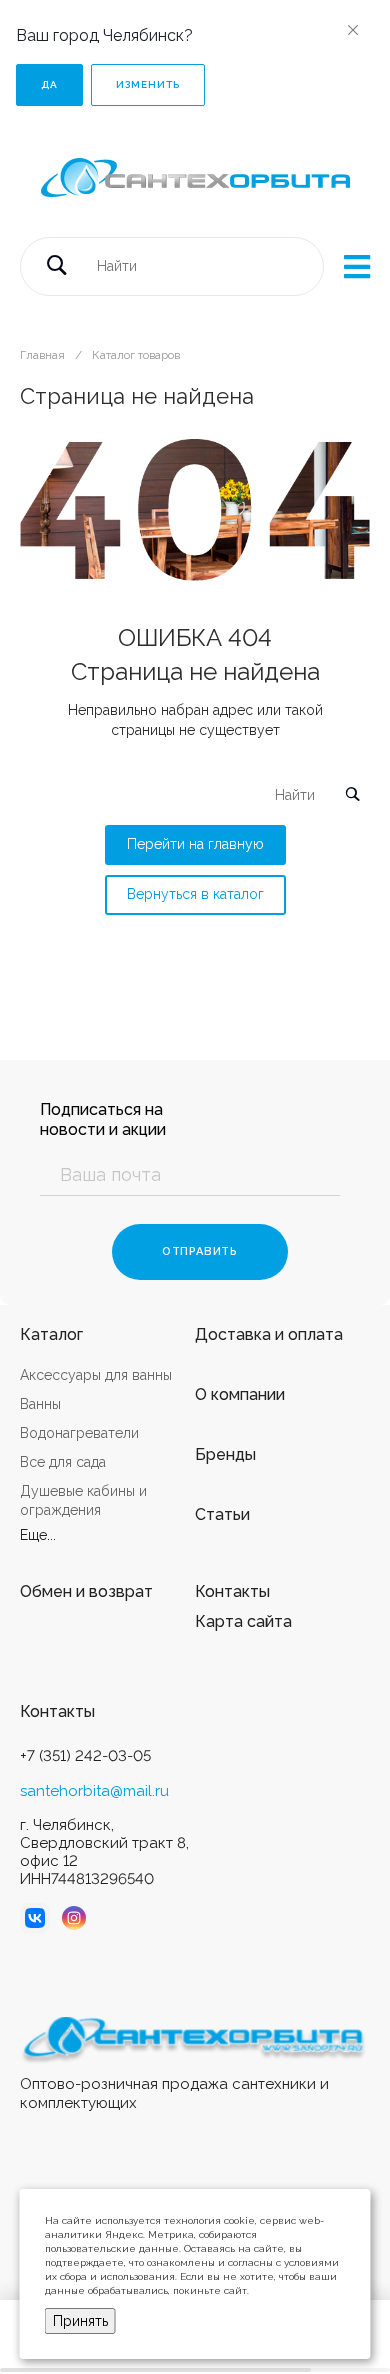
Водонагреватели (79, 1433)
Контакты (232, 1591)
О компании (240, 1394)
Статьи (222, 1514)
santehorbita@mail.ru (94, 1791)
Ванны (40, 1404)
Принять (80, 2321)
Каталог (51, 1334)
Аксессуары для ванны (96, 1375)
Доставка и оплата (269, 1334)
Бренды (225, 1454)
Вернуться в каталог (195, 894)
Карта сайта (243, 1621)
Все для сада (63, 1462)
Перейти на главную (195, 844)
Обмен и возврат (86, 1591)
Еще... (38, 1535)
